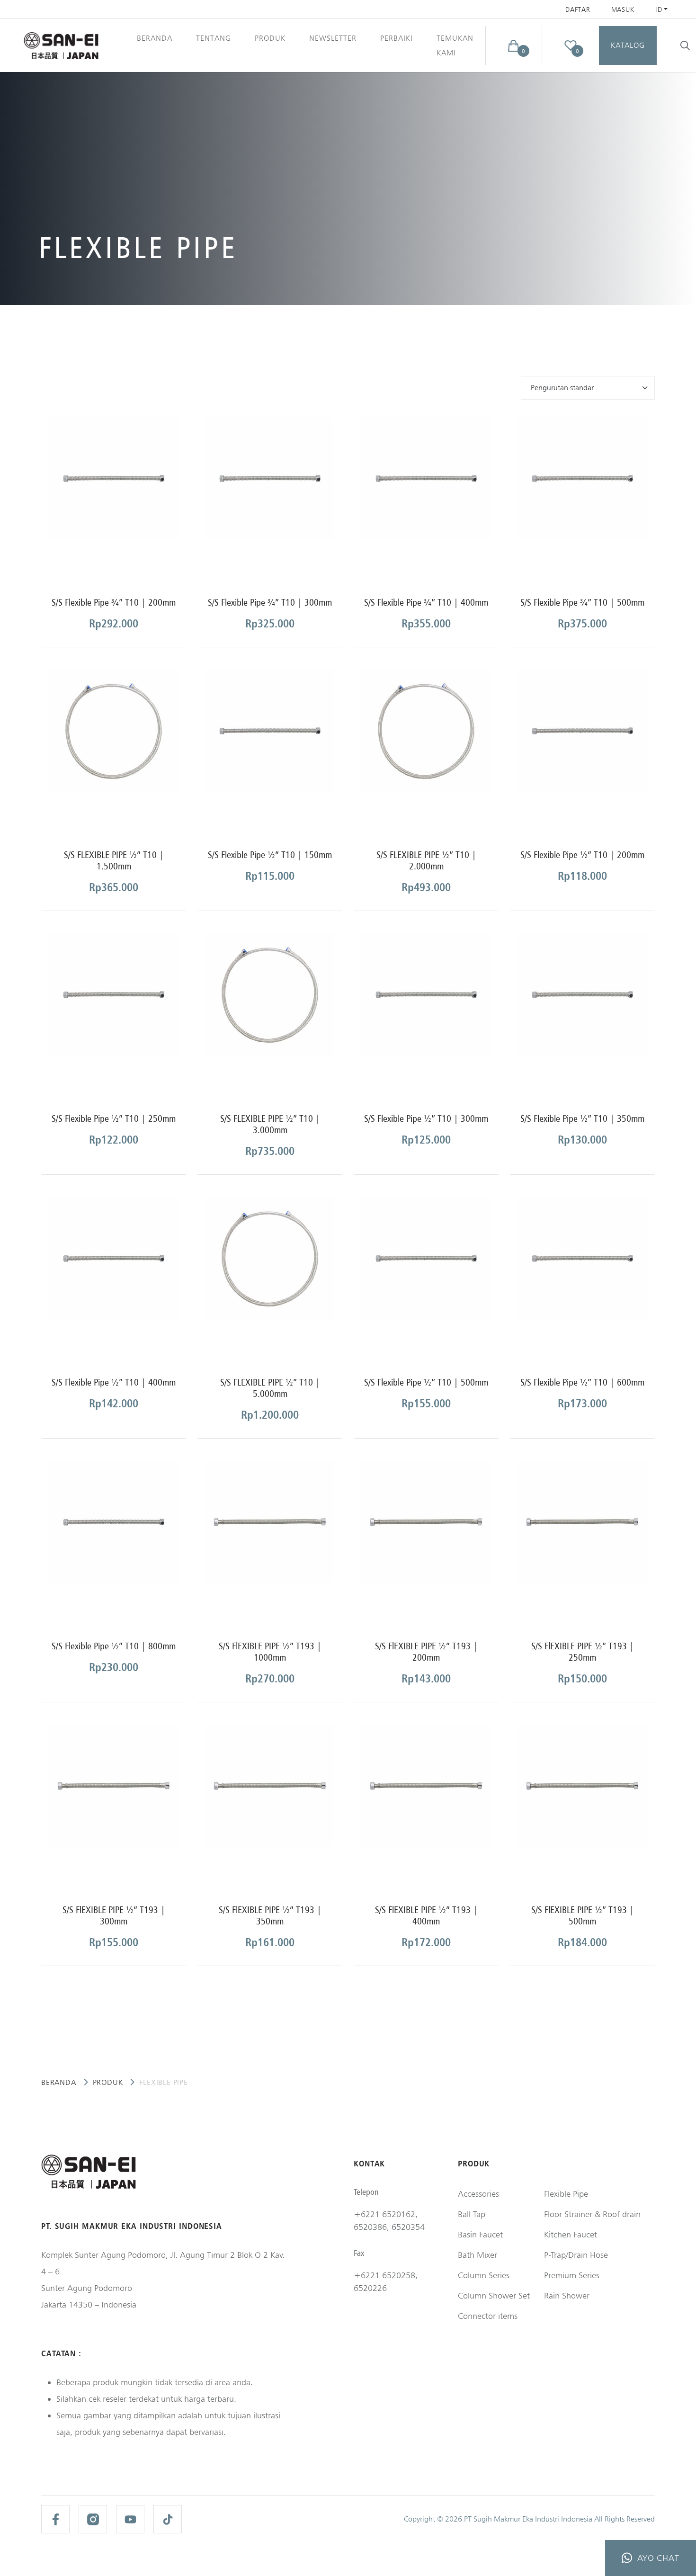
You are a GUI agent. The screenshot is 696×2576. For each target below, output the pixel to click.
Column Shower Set (494, 2295)
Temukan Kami (455, 45)
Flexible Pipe (566, 2194)
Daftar (578, 9)
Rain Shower (567, 2295)
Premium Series (572, 2275)
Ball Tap (472, 2214)
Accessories (478, 2194)
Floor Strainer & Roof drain (592, 2214)
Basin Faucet (480, 2234)
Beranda (155, 38)
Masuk (623, 9)
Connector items (488, 2316)
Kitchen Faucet (571, 2234)
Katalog (628, 45)
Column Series (484, 2275)
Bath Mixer (477, 2255)
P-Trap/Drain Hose (576, 2255)
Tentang (214, 38)
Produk (108, 2082)
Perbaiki (397, 38)
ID (659, 9)
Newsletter (333, 38)
